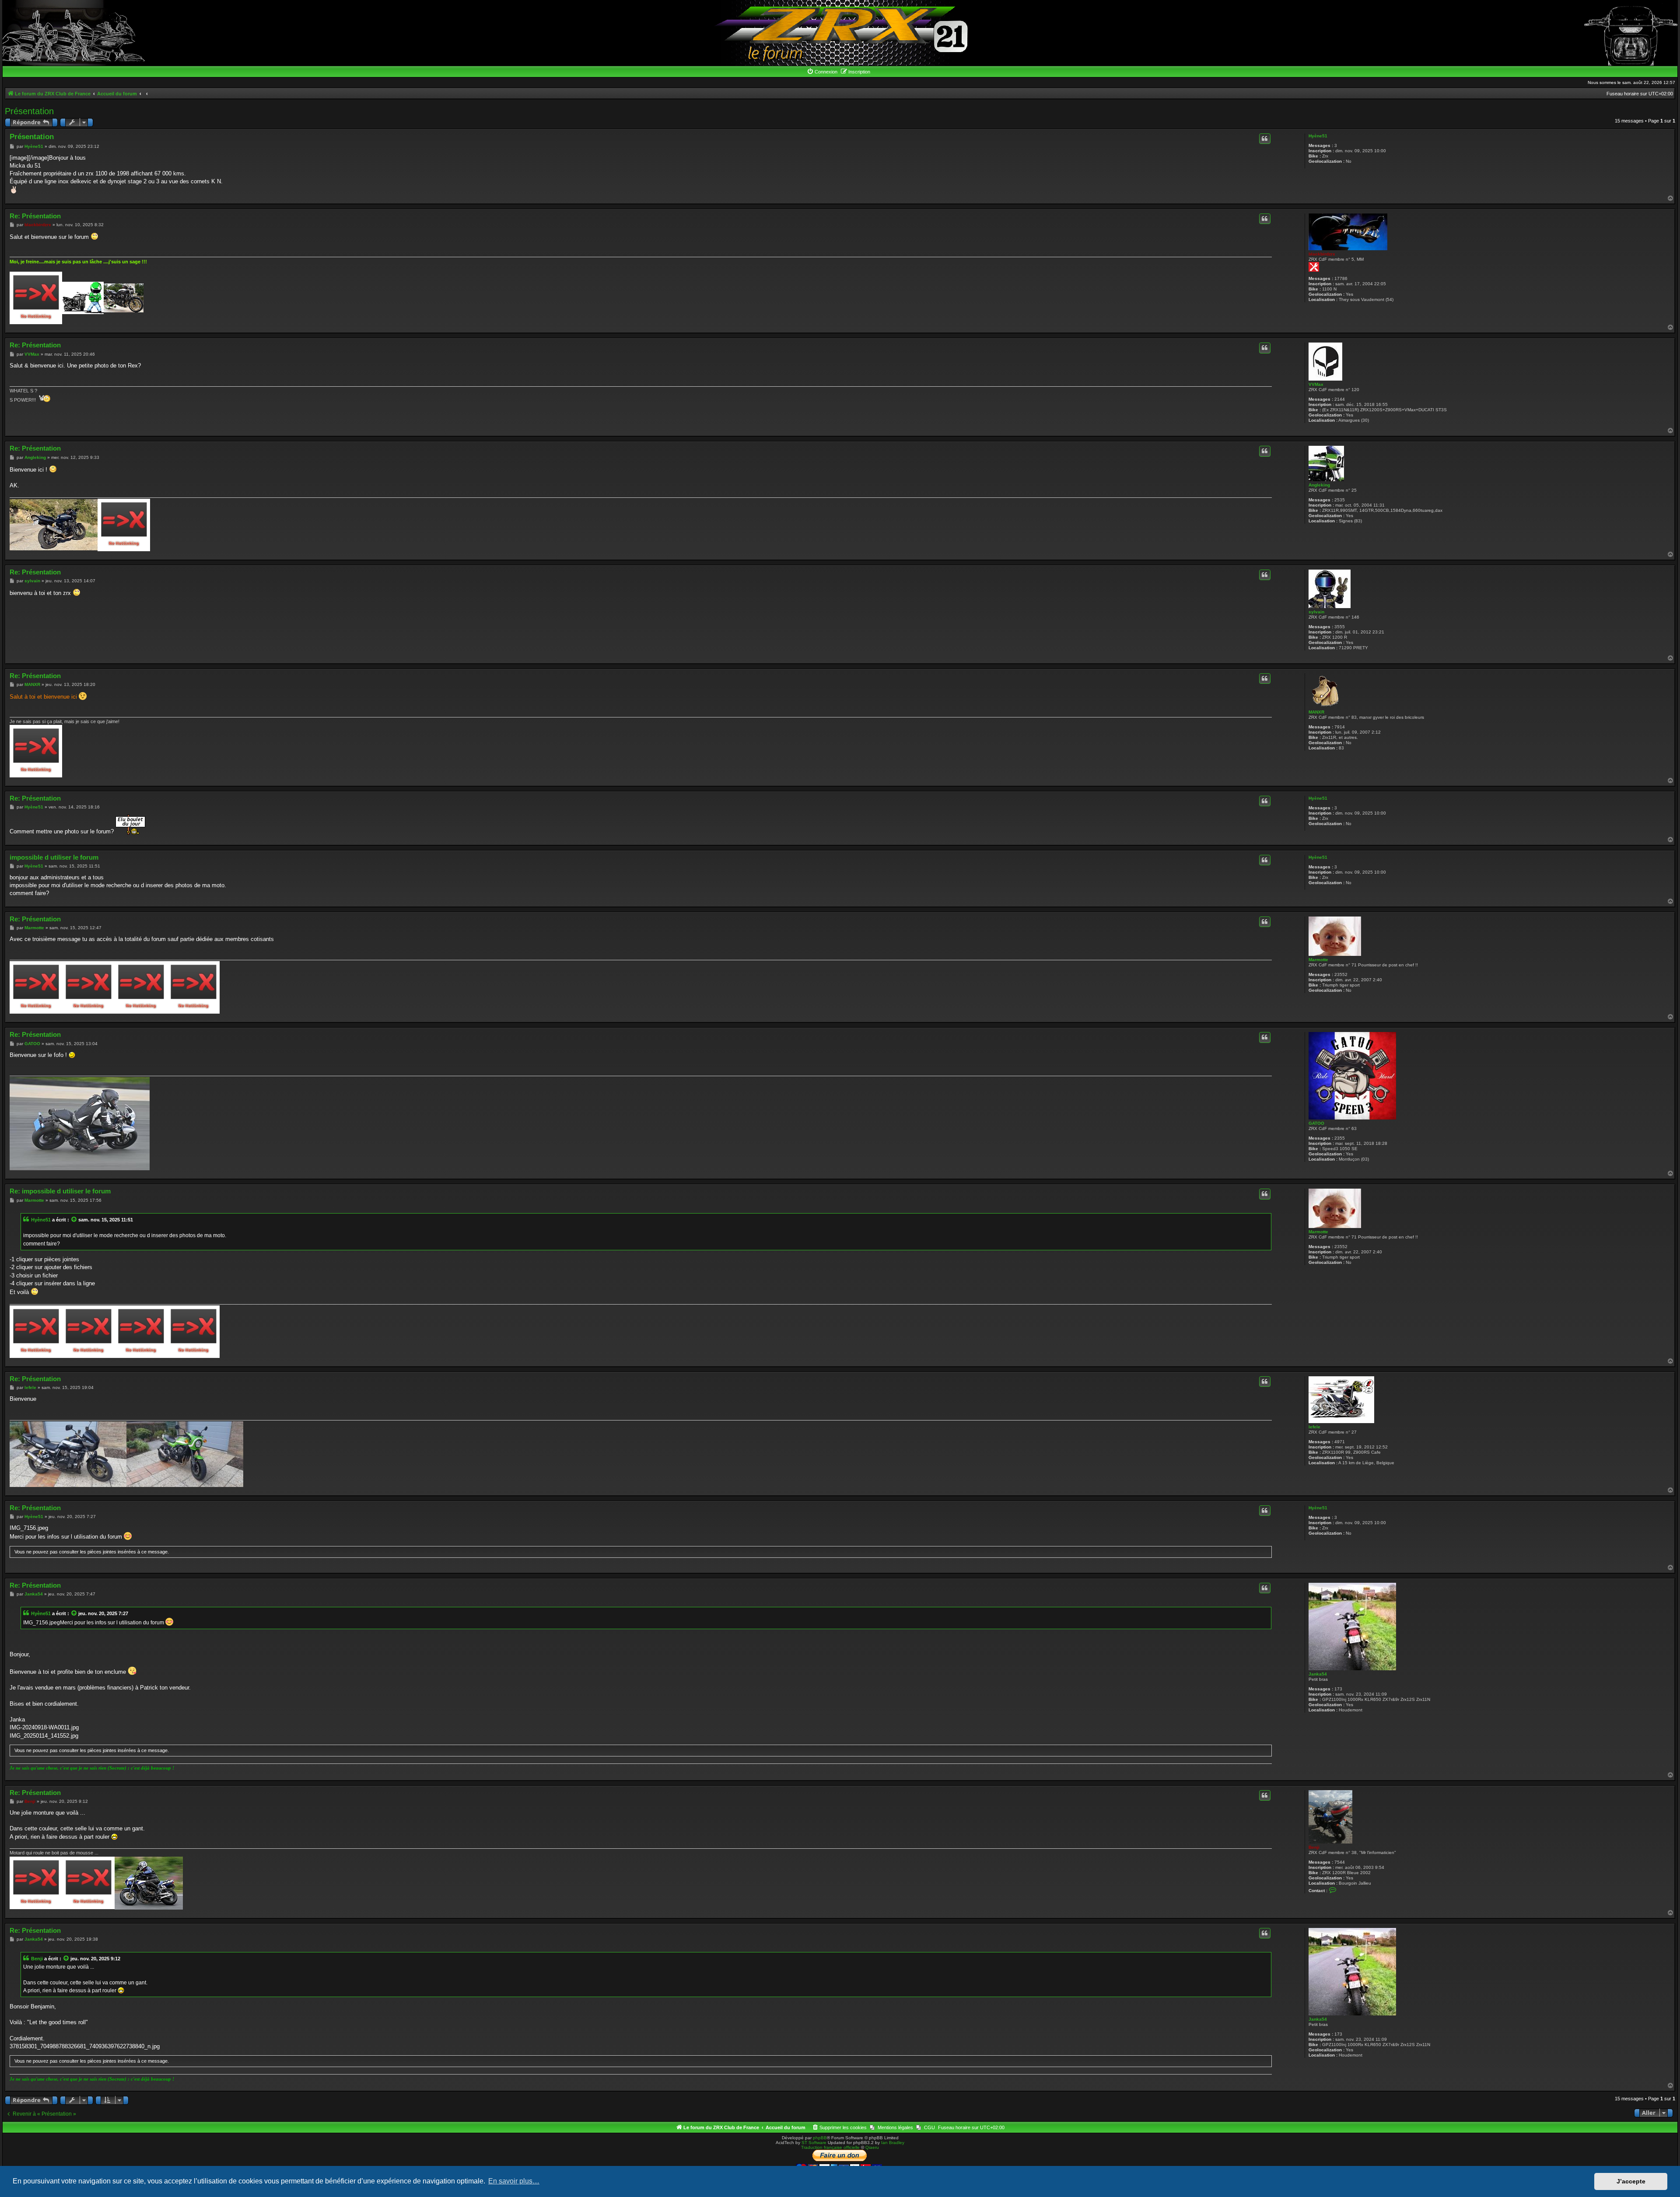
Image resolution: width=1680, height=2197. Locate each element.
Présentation (29, 111)
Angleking (1319, 485)
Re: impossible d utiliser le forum (60, 1191)
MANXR (1316, 712)
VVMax (1316, 384)
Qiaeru (872, 2147)
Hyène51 (1318, 136)
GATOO (1316, 1123)
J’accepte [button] (1631, 2181)
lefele (1314, 1427)
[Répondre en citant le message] (1265, 139)
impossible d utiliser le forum (54, 857)
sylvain (1316, 612)
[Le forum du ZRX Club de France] (840, 33)
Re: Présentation (35, 216)
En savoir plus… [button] (514, 2181)
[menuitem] (822, 72)
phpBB (820, 2138)
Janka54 (1318, 1674)
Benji (1314, 1847)
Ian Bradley (893, 2143)
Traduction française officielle (830, 2147)
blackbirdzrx (1322, 254)
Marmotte (1318, 960)
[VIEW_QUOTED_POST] (74, 1220)
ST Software (814, 2143)
